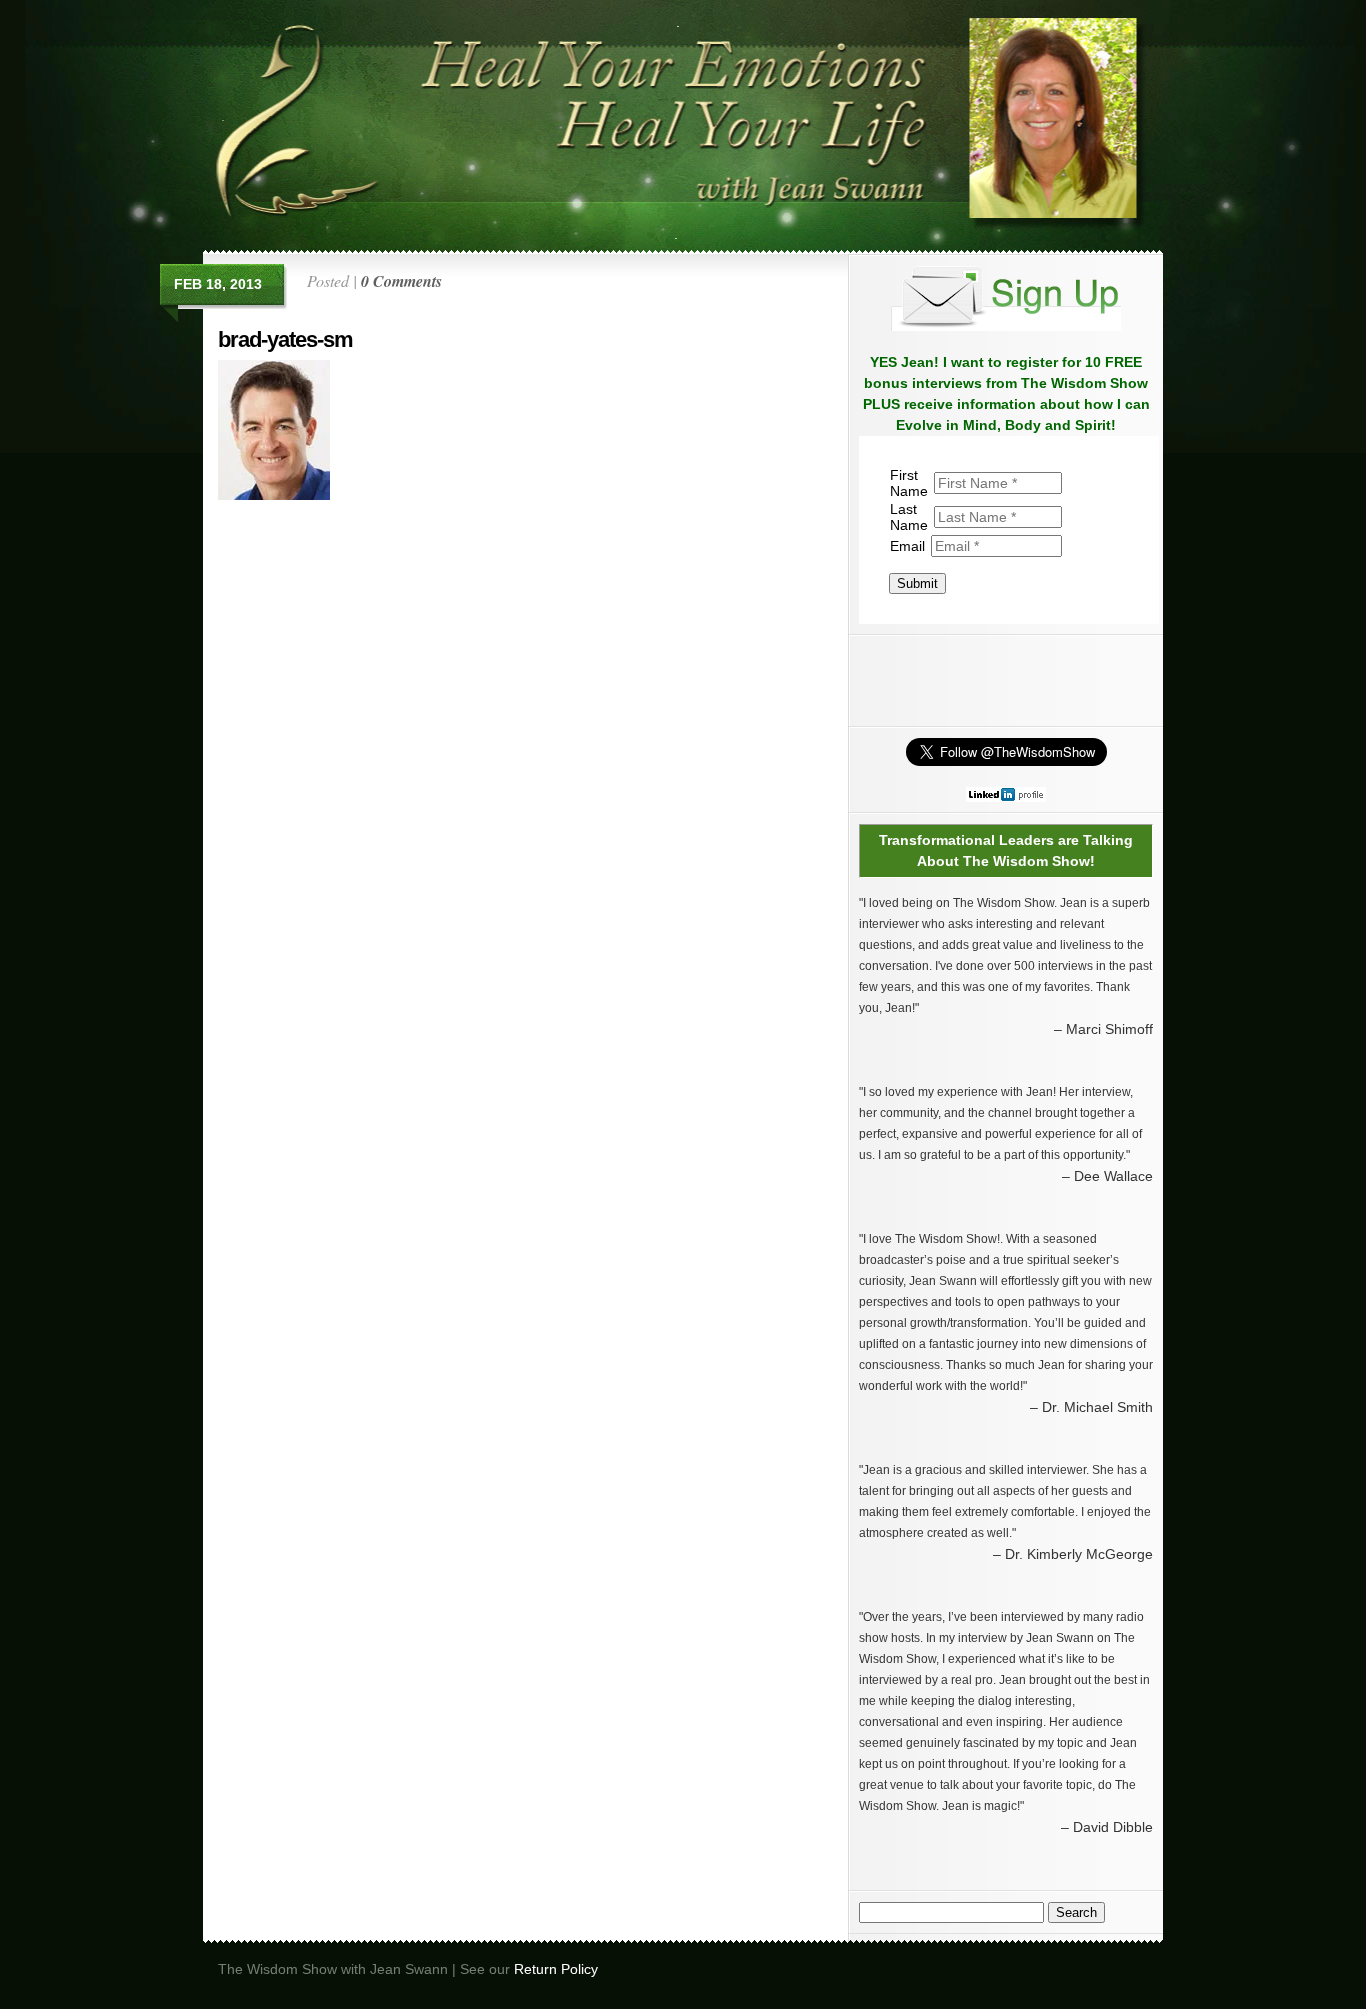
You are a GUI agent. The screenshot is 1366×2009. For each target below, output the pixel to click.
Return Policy (556, 1969)
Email (907, 546)
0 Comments (401, 281)
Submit (917, 583)
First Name (909, 483)
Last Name (909, 517)
